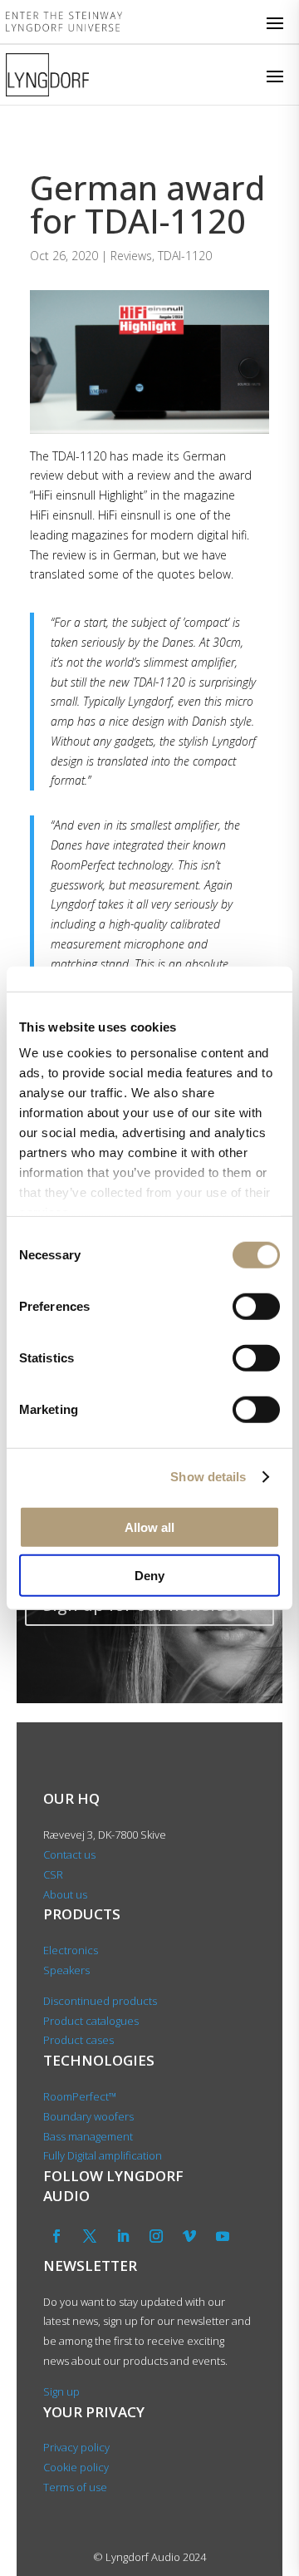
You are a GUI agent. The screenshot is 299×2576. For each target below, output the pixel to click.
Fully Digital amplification (103, 2155)
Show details (208, 1477)
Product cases (78, 2040)
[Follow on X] (90, 2236)
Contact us (69, 1854)
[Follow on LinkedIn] (123, 2236)
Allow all (149, 1527)
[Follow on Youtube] (223, 2236)
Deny (149, 1576)
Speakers (66, 1970)
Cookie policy (76, 2467)
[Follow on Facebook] (56, 2236)
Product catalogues (91, 2021)
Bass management (88, 2136)
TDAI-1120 (185, 256)
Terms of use (75, 2487)
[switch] (256, 1306)
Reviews (131, 256)
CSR (53, 1874)
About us (66, 1894)
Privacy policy (76, 2447)
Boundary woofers (88, 2116)
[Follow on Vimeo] (189, 2236)
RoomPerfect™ (80, 2096)
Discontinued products (100, 2001)
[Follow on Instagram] (156, 2236)
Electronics (71, 1950)
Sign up (61, 2391)
